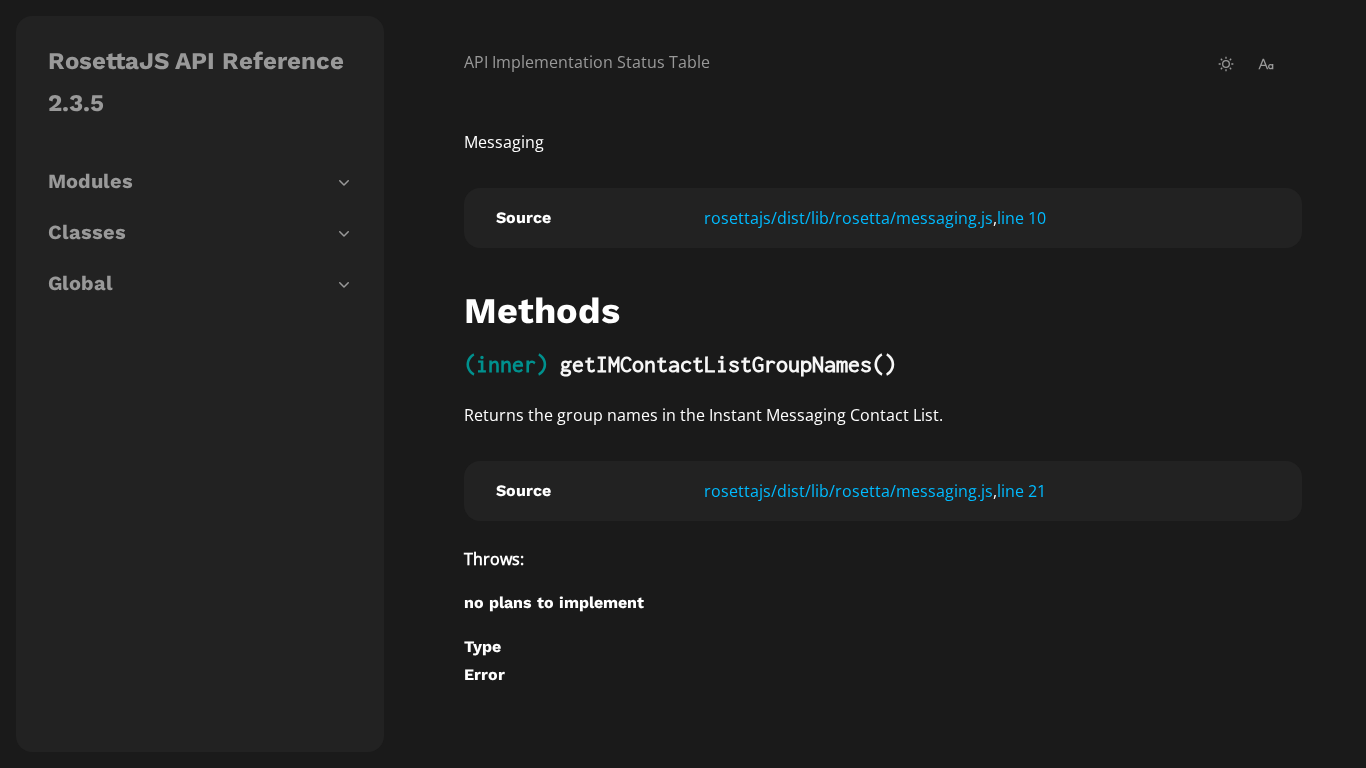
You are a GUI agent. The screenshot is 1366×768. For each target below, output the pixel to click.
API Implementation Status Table (587, 62)
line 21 (1021, 491)
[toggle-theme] (1226, 64)
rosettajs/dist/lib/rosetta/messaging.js (848, 218)
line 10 (1021, 218)
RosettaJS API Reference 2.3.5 (196, 82)
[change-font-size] (1266, 64)
